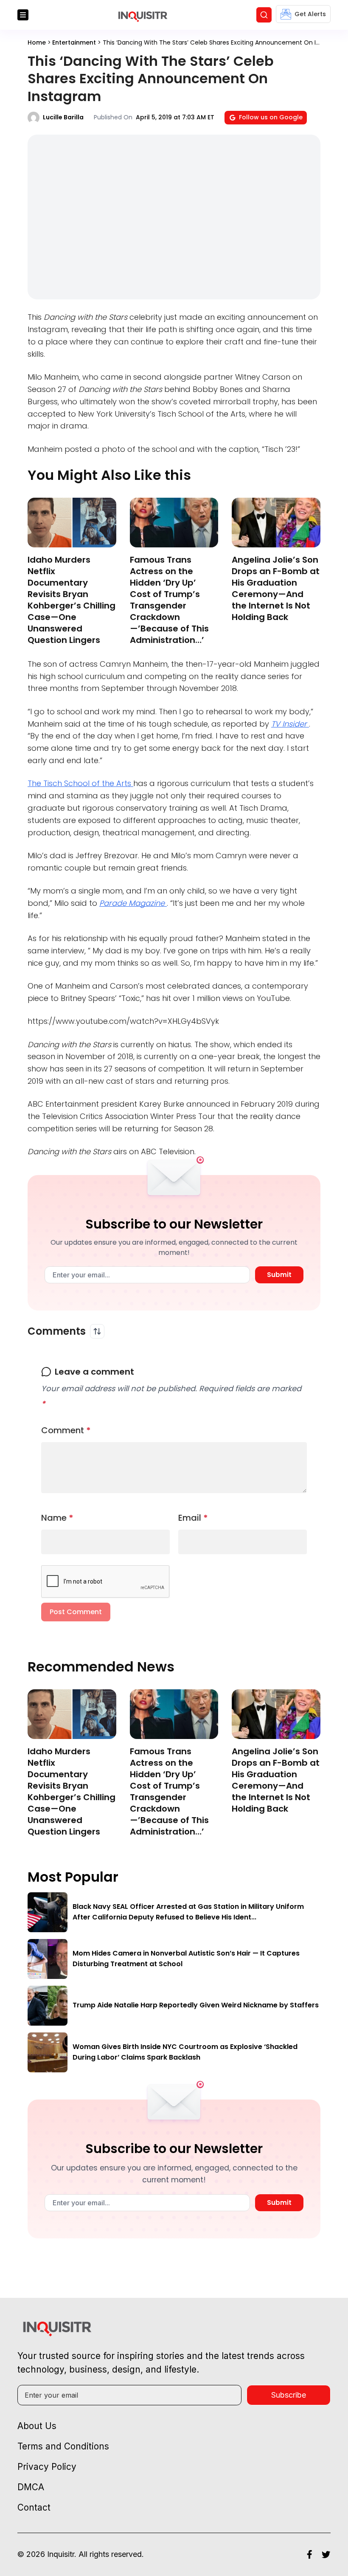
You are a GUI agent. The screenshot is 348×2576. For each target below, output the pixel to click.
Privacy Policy (47, 2467)
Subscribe (289, 2395)
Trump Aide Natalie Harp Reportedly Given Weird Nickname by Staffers (196, 2005)
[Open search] (264, 15)
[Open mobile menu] (23, 15)
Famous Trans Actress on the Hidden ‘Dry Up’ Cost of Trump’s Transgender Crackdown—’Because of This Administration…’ (169, 600)
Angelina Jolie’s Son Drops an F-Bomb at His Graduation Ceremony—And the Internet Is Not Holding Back (276, 588)
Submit (279, 1275)
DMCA (31, 2487)
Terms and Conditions (63, 2446)
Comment (66, 1430)
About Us (37, 2426)
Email (193, 1518)
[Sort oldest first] (97, 1331)
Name (57, 1518)
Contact (34, 2507)
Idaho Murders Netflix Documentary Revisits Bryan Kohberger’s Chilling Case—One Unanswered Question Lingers (72, 600)
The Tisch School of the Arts (80, 783)
